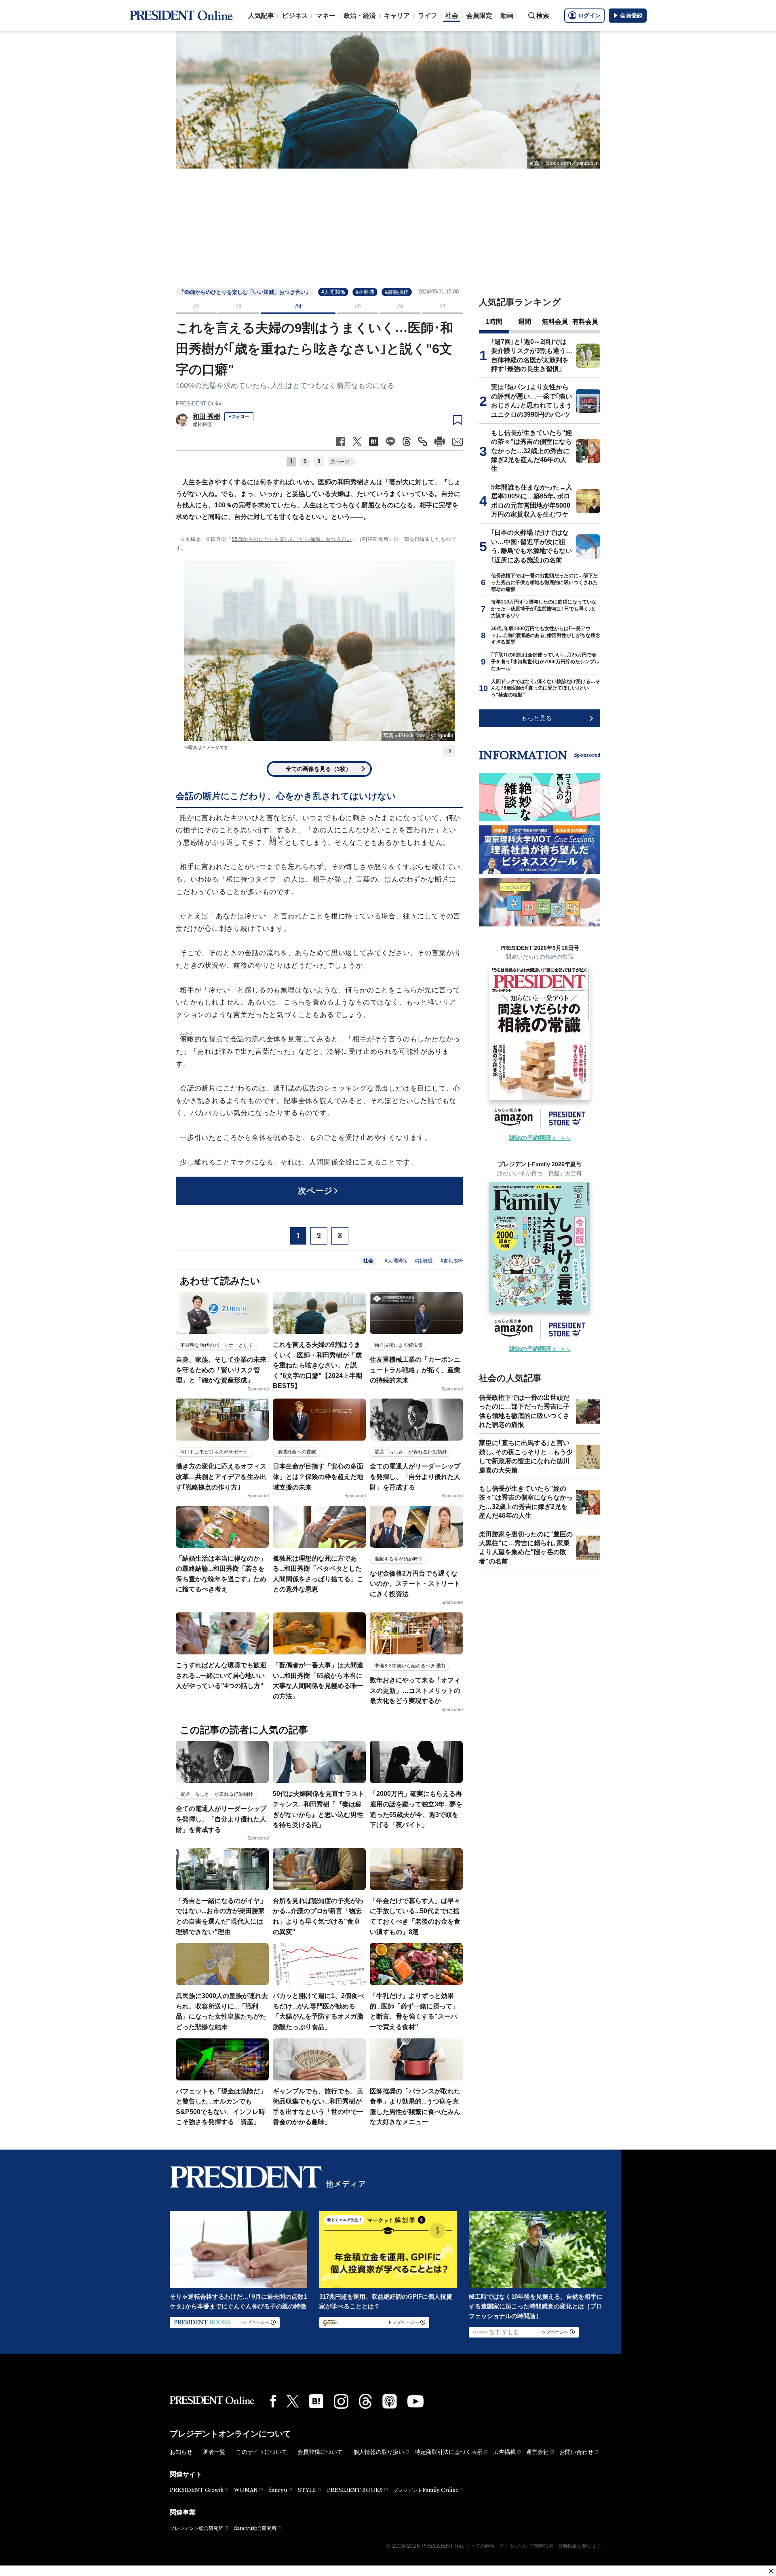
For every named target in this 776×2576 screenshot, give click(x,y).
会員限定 (479, 16)
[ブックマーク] (458, 420)
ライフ (428, 16)
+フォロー (239, 416)
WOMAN (246, 2490)
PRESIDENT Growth (197, 2490)
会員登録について (320, 2452)
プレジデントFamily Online (426, 2490)
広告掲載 (504, 2452)
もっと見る (537, 718)
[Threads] (365, 2401)
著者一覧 (214, 2452)
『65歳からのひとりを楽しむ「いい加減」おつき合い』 (245, 292)
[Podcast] (390, 2401)
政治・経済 (360, 16)
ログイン (589, 15)
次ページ (340, 462)
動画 (507, 16)
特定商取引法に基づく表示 (449, 2452)
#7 (443, 306)
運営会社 (538, 2452)
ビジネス (295, 16)
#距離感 (365, 292)
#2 (196, 306)
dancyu (278, 2490)
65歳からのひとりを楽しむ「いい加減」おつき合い (292, 539)
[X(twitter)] (293, 2401)
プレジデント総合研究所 (196, 2528)
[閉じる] (771, 2571)
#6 (400, 306)
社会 (452, 16)
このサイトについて (261, 2452)
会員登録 (631, 15)
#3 (238, 306)
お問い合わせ (576, 2452)
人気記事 (261, 16)
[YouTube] (415, 2401)
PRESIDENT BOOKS (355, 2490)
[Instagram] (341, 2401)
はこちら (540, 1138)
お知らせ (181, 2452)
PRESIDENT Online (199, 404)
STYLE (307, 2490)
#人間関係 (333, 292)
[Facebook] (273, 2401)
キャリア (397, 16)
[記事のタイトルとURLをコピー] (423, 442)
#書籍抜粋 (397, 292)
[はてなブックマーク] (316, 2401)
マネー (326, 16)
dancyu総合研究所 (255, 2528)
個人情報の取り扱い (379, 2452)
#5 (358, 306)
